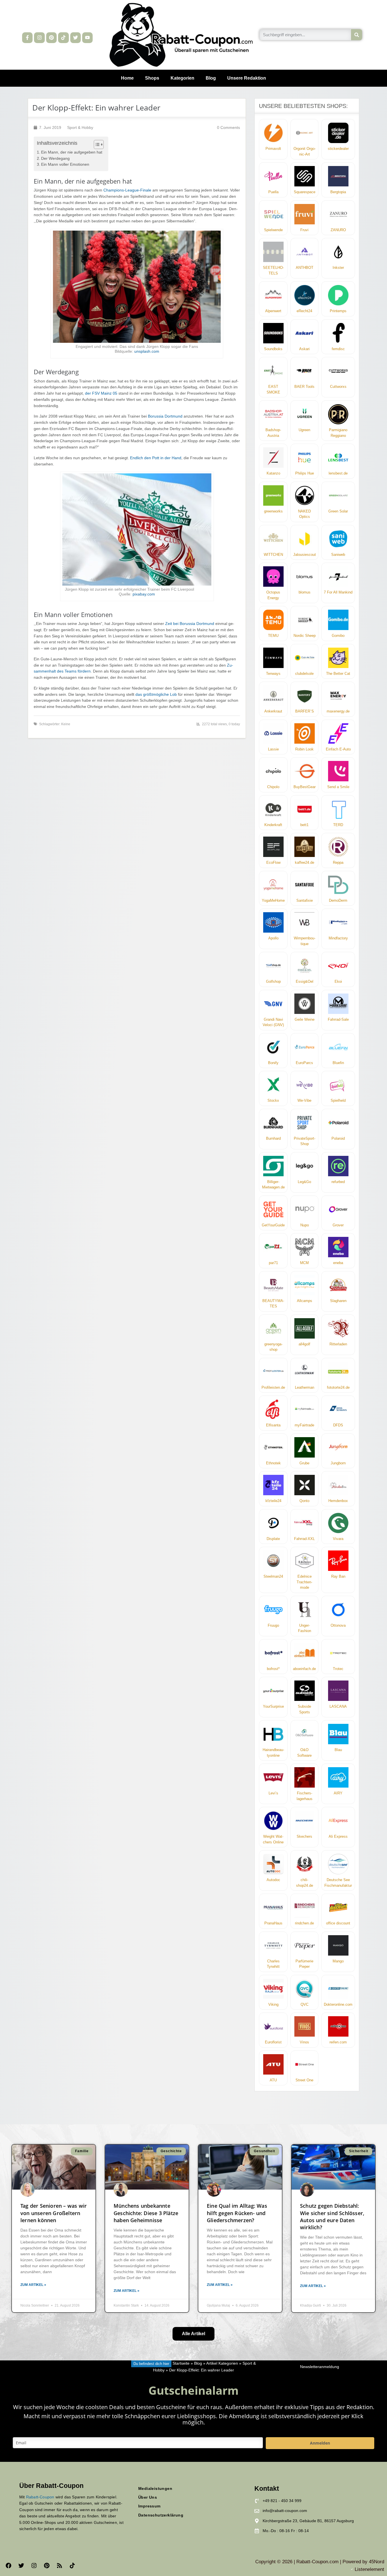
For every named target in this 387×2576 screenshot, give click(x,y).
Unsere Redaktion (247, 78)
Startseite (181, 2364)
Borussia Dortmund (165, 416)
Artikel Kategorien (222, 2364)
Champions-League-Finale (127, 190)
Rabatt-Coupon (40, 2497)
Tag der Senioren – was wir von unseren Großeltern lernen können (54, 2213)
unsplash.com (147, 351)
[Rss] (59, 2566)
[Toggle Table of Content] (96, 144)
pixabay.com (144, 594)
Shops (152, 78)
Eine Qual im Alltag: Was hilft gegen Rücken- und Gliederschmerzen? (237, 2213)
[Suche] (357, 35)
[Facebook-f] (27, 38)
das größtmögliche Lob (156, 694)
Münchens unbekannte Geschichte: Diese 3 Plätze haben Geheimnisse (146, 2213)
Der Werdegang (55, 159)
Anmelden (320, 2443)
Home (127, 78)
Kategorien (182, 78)
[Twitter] (76, 38)
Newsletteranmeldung (320, 2367)
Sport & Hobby (80, 128)
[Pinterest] (51, 38)
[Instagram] (39, 38)
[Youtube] (87, 38)
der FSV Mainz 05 (101, 393)
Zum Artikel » (33, 2285)
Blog (211, 78)
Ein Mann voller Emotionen (65, 164)
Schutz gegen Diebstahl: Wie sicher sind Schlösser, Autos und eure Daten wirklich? (332, 2216)
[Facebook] (8, 2566)
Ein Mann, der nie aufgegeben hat (72, 152)
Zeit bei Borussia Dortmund (190, 624)
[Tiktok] (63, 38)
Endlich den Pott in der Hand (156, 458)
